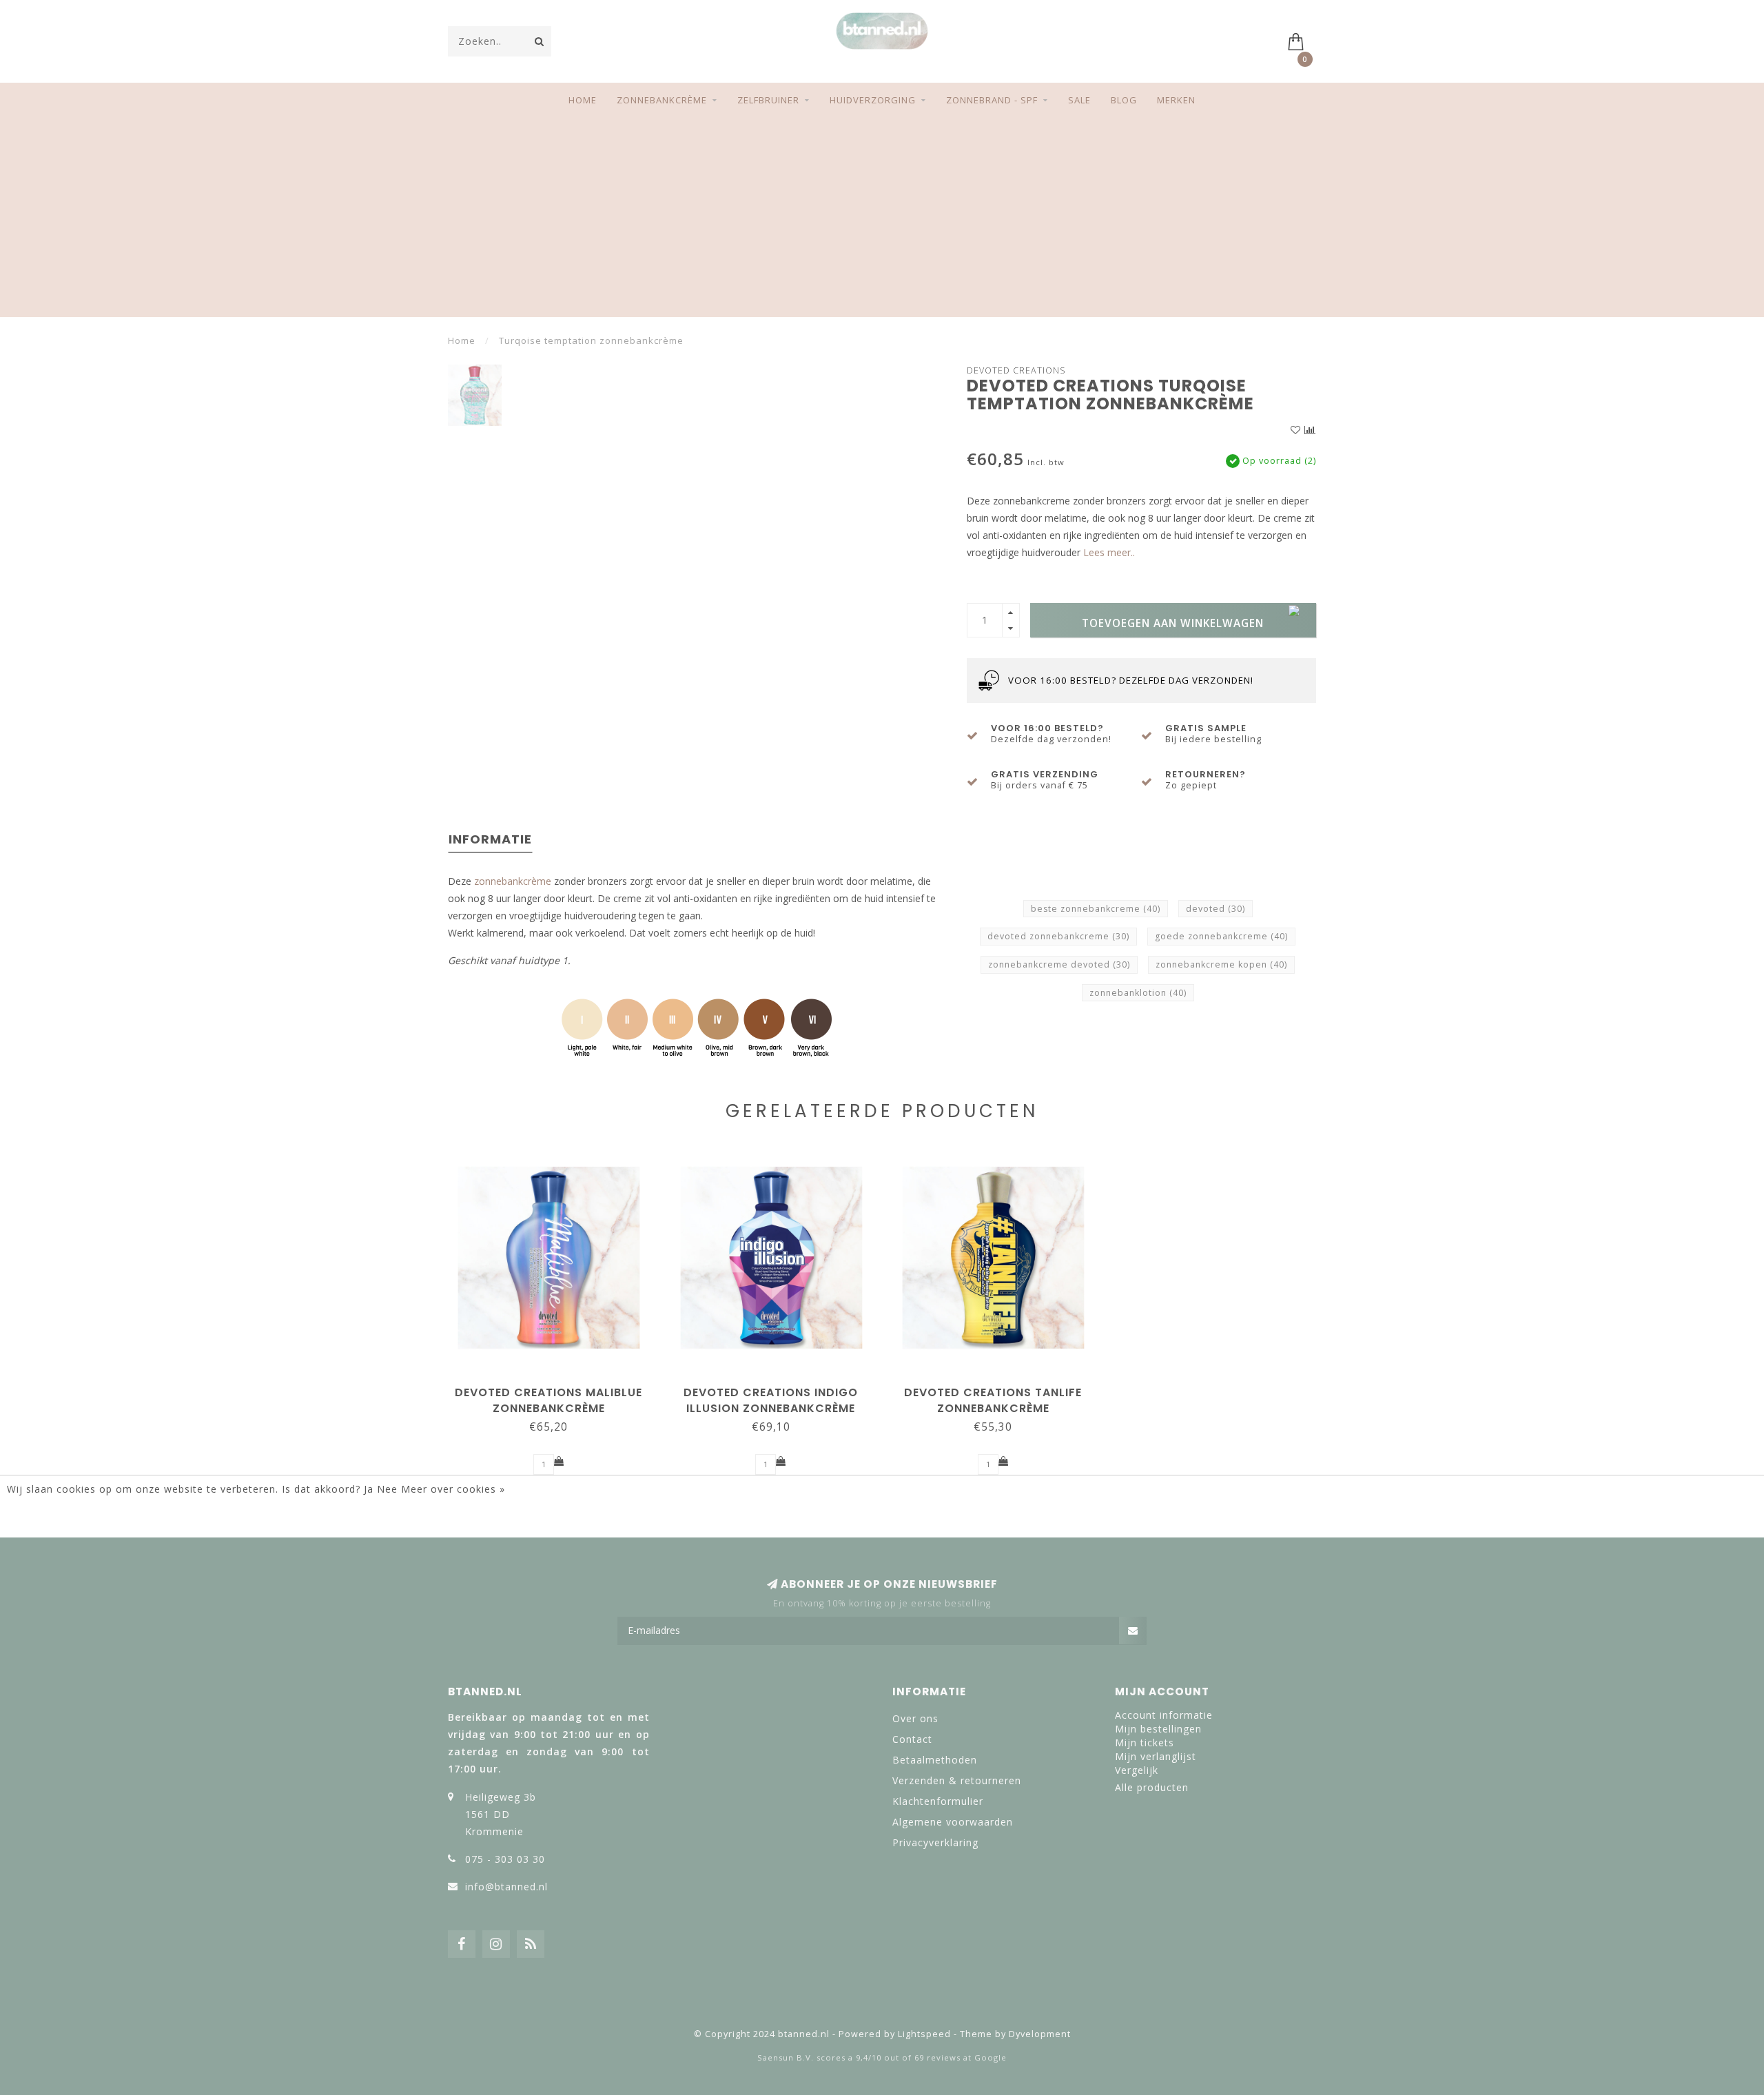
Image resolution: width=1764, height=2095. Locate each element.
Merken (1176, 100)
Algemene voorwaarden (953, 1822)
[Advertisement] (882, 221)
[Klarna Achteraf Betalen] (882, 2003)
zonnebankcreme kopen (1221, 964)
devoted (1216, 909)
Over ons (915, 1718)
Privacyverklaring (935, 1842)
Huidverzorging (873, 100)
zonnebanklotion (1138, 993)
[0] (1302, 40)
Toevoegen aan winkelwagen (1173, 623)
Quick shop (555, 1388)
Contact (912, 1739)
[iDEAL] (837, 2003)
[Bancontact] (927, 2003)
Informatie (490, 839)
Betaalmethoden (935, 1760)
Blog (1124, 100)
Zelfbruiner (768, 100)
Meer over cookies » (453, 1489)
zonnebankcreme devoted (1059, 964)
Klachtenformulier (938, 1801)
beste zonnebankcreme (1096, 909)
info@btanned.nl (506, 1887)
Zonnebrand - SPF (992, 100)
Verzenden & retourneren (957, 1780)
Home (583, 100)
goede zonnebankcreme (1221, 936)
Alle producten (1152, 1787)
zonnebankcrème (513, 881)
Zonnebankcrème (662, 100)
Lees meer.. (1109, 552)
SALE (1079, 100)
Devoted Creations (1016, 370)
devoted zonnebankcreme (1058, 936)
